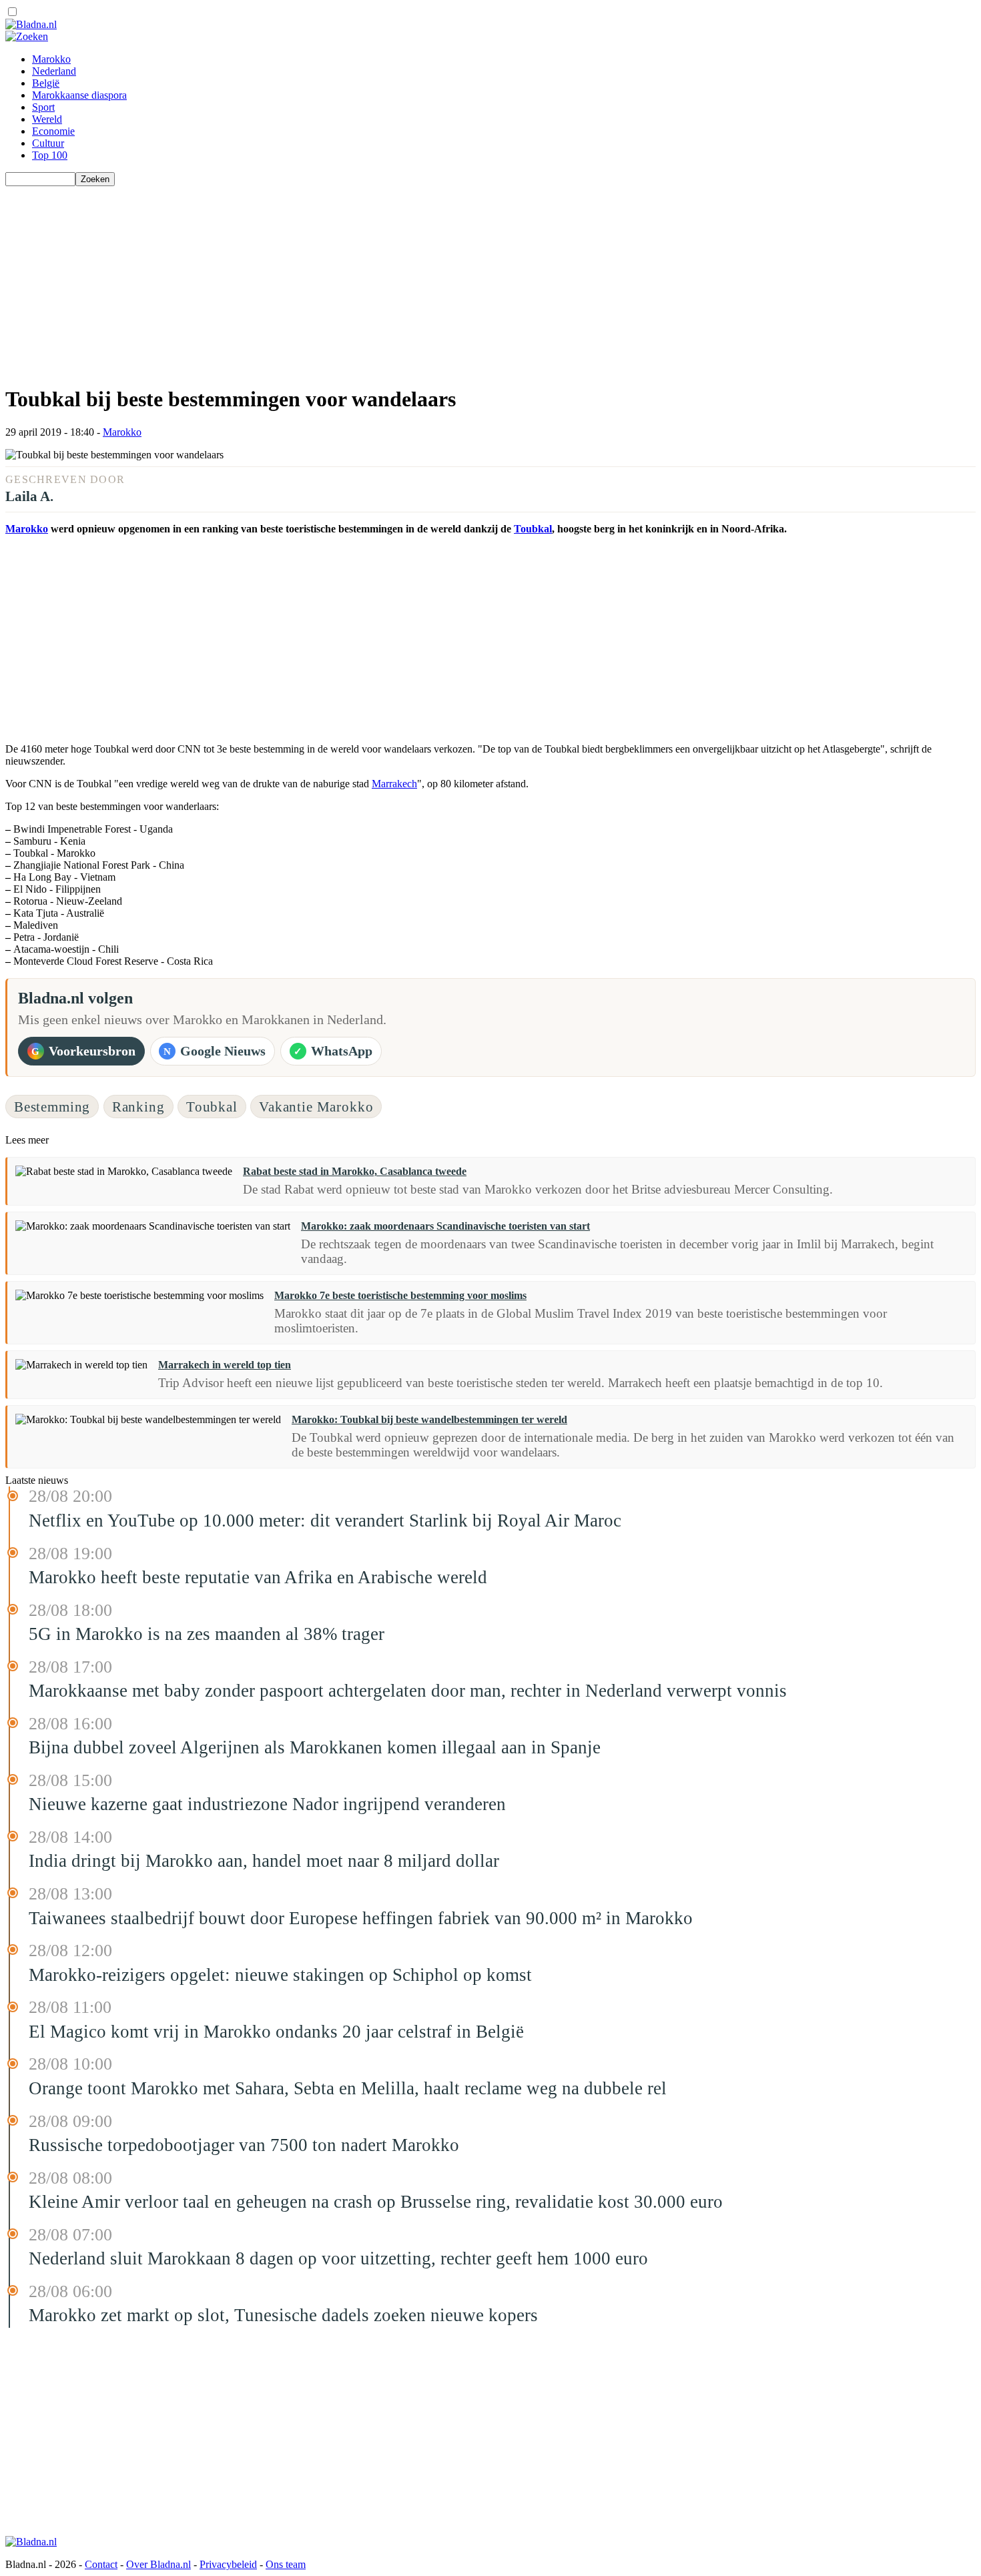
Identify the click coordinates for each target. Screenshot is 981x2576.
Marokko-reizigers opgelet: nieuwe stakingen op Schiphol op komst (280, 1975)
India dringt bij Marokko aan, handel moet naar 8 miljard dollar (264, 1861)
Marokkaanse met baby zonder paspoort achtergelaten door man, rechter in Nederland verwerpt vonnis (408, 1691)
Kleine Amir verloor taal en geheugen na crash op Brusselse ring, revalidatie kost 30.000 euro (376, 2202)
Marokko (51, 59)
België (46, 83)
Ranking (138, 1107)
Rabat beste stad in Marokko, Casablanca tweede (355, 1171)
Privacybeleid (228, 2564)
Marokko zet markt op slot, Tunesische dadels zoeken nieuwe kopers (283, 2315)
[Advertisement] (406, 280)
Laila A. (29, 496)
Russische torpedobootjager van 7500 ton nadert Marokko (244, 2145)
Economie (53, 131)
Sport (43, 107)
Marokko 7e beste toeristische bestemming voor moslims (400, 1295)
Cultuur (48, 143)
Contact (101, 2564)
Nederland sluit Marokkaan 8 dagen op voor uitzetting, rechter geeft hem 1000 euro (338, 2258)
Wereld (47, 119)
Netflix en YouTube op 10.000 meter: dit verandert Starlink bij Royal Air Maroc (325, 1521)
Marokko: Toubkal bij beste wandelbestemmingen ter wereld (429, 1419)
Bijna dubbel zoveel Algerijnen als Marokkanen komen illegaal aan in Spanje (315, 1747)
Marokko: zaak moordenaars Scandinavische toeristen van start (445, 1226)
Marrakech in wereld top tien (225, 1365)
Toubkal (533, 529)
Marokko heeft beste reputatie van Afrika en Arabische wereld (258, 1577)
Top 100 (50, 155)
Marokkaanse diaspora (79, 95)
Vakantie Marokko (316, 1107)
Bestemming (52, 1107)
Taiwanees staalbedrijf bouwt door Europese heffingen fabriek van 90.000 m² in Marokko (361, 1918)
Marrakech (394, 784)
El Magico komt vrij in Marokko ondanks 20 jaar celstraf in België (276, 2032)
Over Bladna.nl (158, 2564)
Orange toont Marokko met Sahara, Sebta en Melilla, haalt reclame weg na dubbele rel (348, 2088)
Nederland (54, 71)
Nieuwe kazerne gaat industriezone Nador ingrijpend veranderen (267, 1804)
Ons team (286, 2564)
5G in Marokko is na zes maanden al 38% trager (207, 1634)
